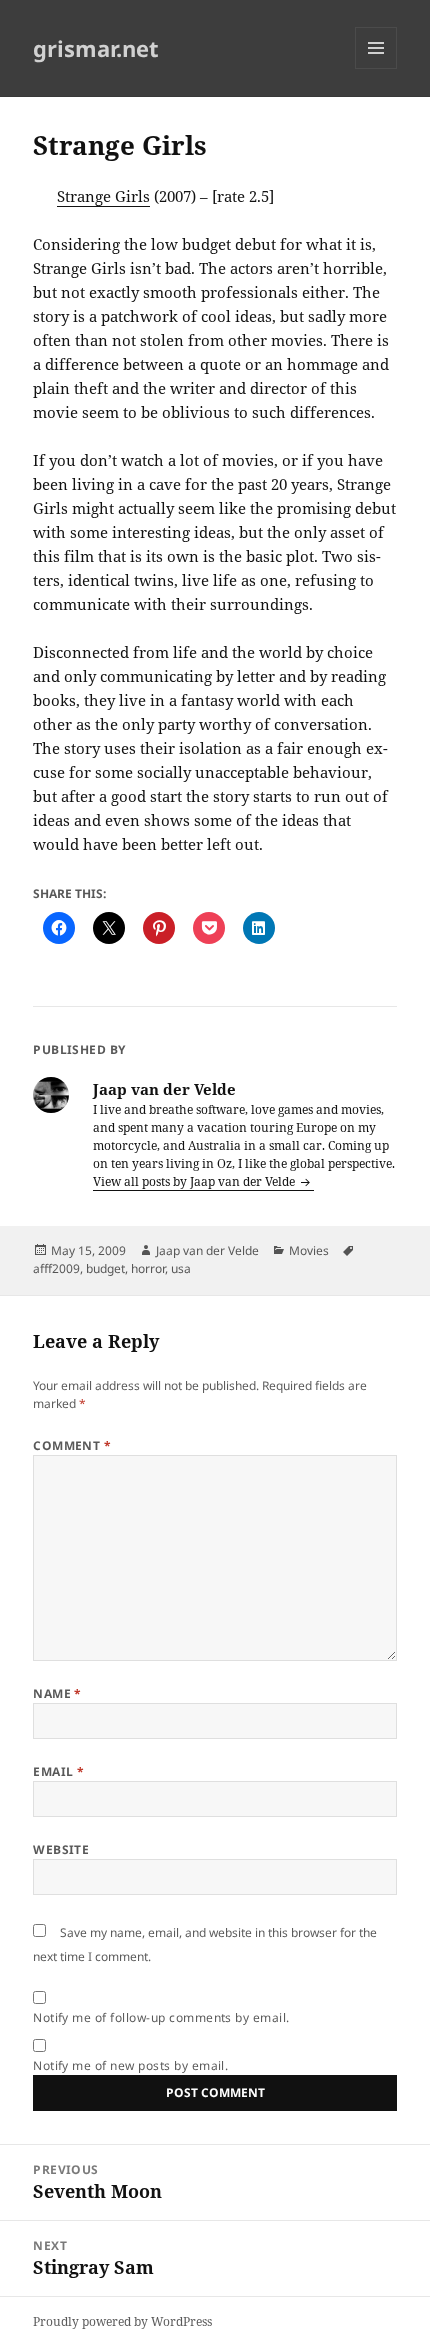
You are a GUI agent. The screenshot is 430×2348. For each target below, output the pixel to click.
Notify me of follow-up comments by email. (161, 2017)
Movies (309, 1250)
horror (148, 1268)
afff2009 (56, 1268)
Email (58, 1771)
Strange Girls (103, 196)
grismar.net (96, 48)
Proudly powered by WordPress (122, 2321)
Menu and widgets (376, 68)
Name (57, 1693)
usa (181, 1268)
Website (61, 1849)
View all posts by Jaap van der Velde (195, 1181)
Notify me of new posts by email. (130, 2065)
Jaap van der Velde (207, 1250)
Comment (72, 1445)
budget (105, 1268)
